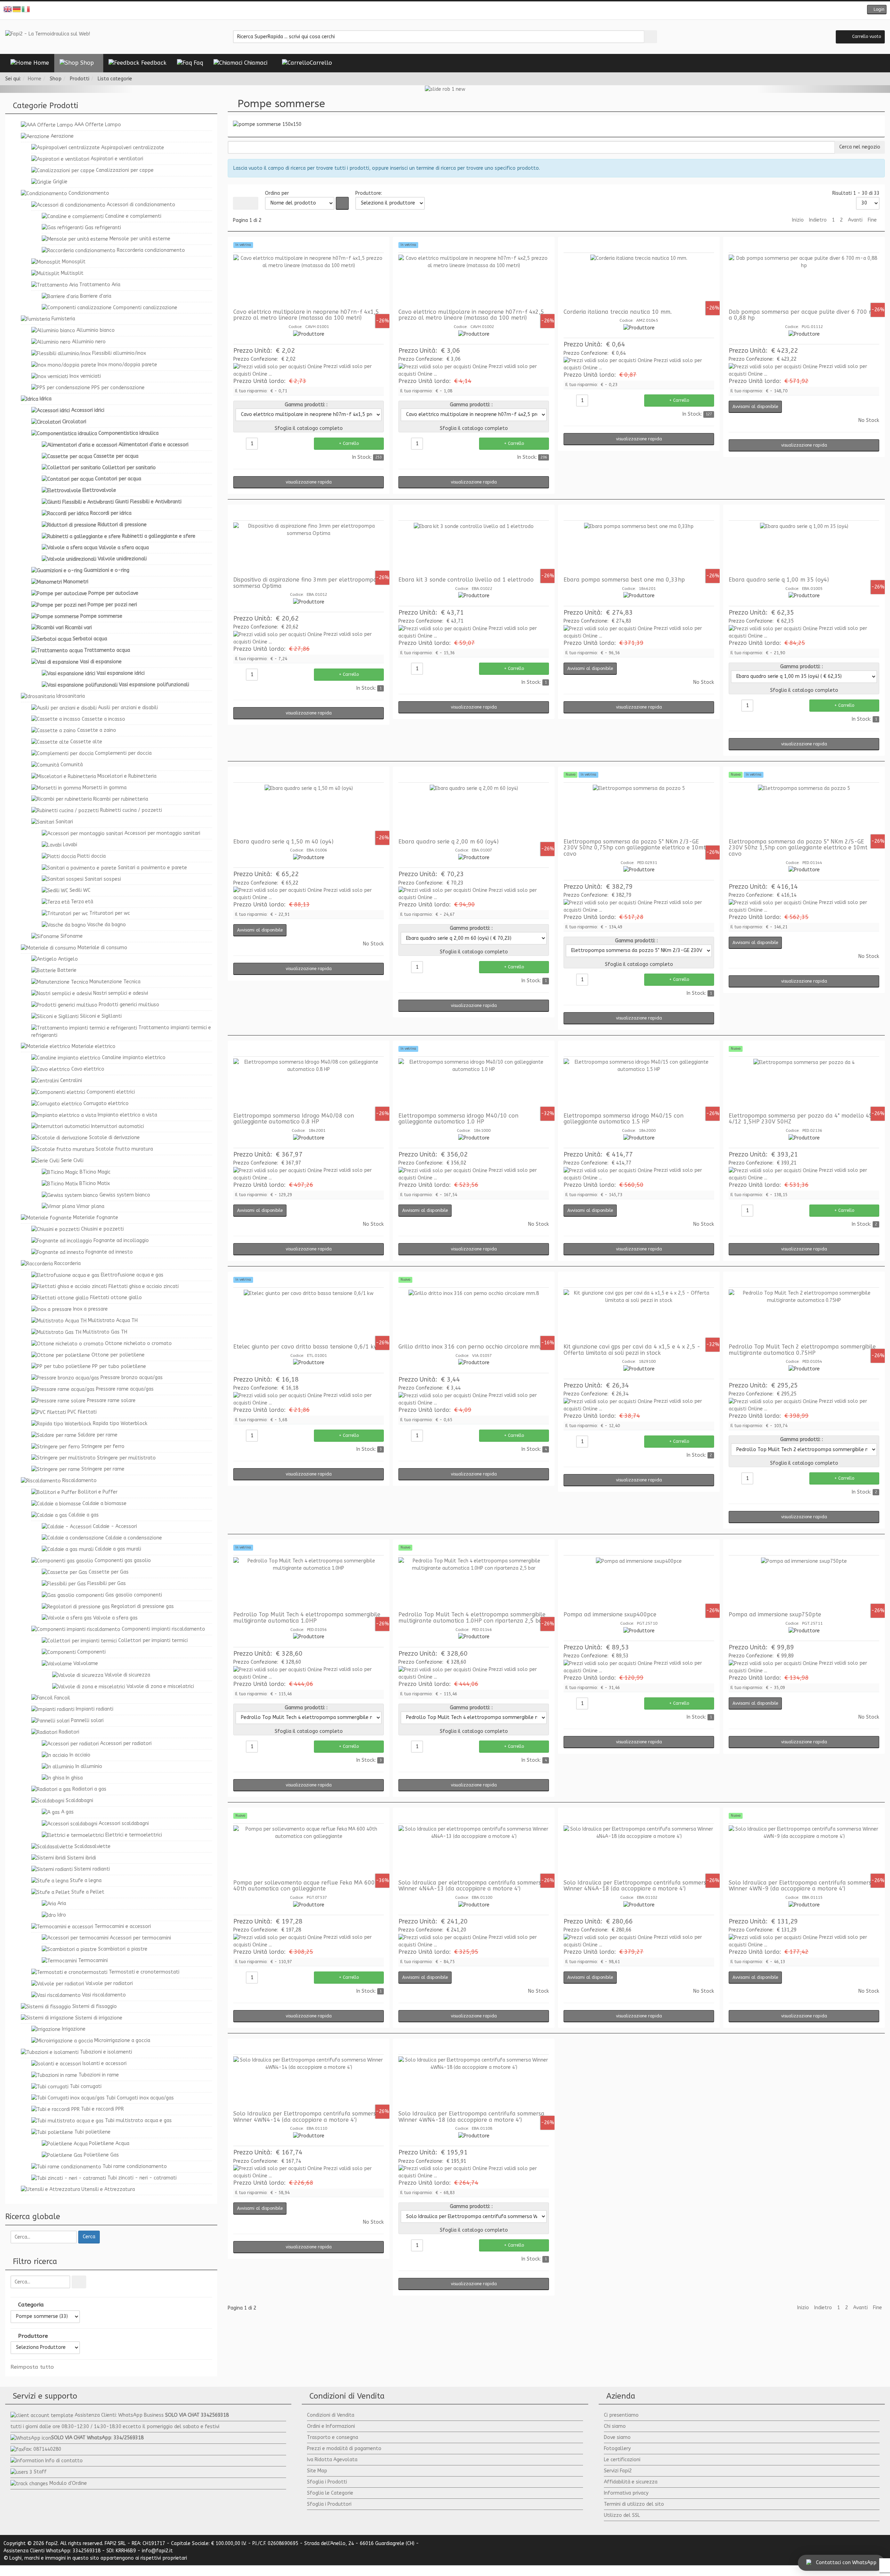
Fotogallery (617, 2449)
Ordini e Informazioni (331, 2426)
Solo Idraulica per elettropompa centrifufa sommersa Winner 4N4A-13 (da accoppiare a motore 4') (471, 1886)
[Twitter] (440, 10)
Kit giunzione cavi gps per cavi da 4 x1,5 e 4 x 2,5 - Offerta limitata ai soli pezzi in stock (632, 1350)
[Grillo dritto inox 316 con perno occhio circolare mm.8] (474, 1315)
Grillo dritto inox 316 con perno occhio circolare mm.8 (471, 1347)
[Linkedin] (461, 10)
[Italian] (26, 9)
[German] (17, 9)
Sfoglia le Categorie (330, 2493)
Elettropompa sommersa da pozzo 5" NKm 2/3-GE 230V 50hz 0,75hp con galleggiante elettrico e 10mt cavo (635, 848)
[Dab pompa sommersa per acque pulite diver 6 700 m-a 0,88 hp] (804, 281)
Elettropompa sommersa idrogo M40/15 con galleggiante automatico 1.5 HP (624, 1119)
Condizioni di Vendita (331, 2415)
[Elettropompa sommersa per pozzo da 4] (804, 1085)
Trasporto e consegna (333, 2437)
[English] (8, 9)
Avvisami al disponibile (755, 407)
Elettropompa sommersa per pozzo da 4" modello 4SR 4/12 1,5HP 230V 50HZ (802, 1119)
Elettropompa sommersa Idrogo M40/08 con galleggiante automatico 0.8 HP (294, 1119)
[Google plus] (450, 10)
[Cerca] (79, 2282)
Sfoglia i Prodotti (327, 2482)
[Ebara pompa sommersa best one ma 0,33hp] (639, 549)
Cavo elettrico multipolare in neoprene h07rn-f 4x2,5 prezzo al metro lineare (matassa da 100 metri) (471, 315)
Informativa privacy (626, 2493)
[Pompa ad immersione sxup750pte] (804, 1583)
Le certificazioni (622, 2460)
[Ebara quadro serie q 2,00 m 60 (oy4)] (474, 810)
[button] (877, 10)
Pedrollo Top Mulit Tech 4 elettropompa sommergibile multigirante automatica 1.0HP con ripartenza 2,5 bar (472, 1618)
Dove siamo (617, 2437)
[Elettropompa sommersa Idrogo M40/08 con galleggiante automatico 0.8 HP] (309, 1085)
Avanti (855, 220)
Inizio (798, 220)
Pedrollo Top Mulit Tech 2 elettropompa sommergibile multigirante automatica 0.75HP (802, 1350)
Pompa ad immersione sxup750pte (775, 1614)
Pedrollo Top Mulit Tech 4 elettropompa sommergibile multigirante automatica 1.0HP (307, 1618)
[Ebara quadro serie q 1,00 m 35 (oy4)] (804, 549)
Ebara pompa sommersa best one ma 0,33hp (624, 580)
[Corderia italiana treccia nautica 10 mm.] (639, 281)
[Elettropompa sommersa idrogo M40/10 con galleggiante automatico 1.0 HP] (474, 1085)
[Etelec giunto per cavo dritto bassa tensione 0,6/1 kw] (309, 1315)
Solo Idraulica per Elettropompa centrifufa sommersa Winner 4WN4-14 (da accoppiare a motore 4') (306, 2117)
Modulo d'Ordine (68, 2483)
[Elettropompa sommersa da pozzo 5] (639, 810)
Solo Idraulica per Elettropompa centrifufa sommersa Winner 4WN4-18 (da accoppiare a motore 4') (471, 2117)
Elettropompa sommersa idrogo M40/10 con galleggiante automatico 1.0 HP (458, 1119)
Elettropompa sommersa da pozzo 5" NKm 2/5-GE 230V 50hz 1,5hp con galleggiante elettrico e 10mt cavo (798, 848)
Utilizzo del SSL (622, 2515)
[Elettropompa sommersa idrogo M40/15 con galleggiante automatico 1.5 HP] (639, 1085)
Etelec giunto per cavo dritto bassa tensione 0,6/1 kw (306, 1347)
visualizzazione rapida (309, 482)
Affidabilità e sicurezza (631, 2482)
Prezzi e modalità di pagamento (344, 2449)
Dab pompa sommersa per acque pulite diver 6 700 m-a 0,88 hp (803, 315)
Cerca (89, 2237)
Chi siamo (615, 2426)
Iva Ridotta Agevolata (332, 2460)
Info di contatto (64, 2461)
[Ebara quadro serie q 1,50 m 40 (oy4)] (309, 810)
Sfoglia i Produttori (329, 2504)
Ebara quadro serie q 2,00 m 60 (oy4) (448, 842)
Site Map (317, 2471)
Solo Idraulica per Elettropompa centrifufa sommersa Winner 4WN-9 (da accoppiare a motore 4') (802, 1886)
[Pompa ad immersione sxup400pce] (639, 1583)
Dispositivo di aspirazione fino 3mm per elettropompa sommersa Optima (305, 583)
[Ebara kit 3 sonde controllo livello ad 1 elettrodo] (474, 549)
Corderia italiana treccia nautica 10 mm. (618, 312)
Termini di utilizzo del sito (634, 2504)
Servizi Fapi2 (618, 2471)
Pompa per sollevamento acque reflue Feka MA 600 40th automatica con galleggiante (304, 1886)
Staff (40, 2472)
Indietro (818, 220)
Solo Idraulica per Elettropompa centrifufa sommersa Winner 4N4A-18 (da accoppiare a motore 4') (637, 1886)
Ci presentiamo (621, 2415)
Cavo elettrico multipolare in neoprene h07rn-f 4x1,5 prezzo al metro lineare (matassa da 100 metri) (306, 315)
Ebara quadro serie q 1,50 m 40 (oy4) (283, 842)
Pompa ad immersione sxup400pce (610, 1614)
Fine (872, 220)
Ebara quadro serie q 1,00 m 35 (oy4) (779, 580)
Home (35, 79)
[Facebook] (429, 10)
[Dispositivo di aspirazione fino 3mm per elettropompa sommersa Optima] (309, 549)
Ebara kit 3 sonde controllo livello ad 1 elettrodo (466, 580)
